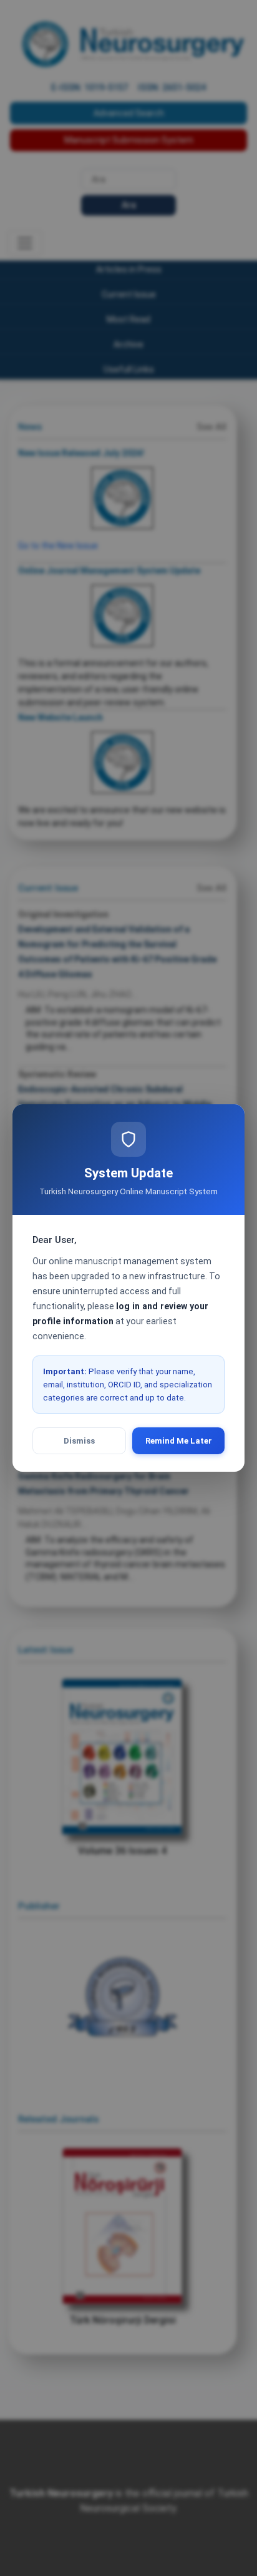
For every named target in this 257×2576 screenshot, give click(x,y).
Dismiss (79, 1441)
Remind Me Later (179, 1441)
